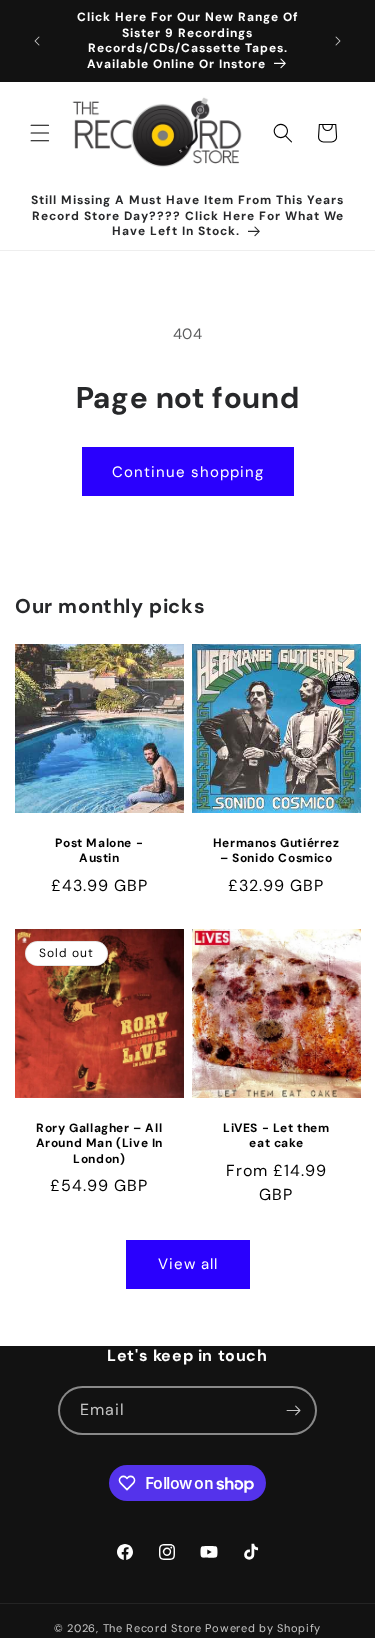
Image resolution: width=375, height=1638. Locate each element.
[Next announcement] (338, 41)
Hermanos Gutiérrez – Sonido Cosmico (275, 851)
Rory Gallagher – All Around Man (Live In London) (99, 1143)
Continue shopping (188, 472)
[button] (40, 133)
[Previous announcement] (37, 41)
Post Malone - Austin (99, 851)
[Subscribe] (293, 1410)
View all (188, 1264)
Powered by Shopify (263, 1628)
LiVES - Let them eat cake (275, 1135)
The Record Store (154, 1628)
